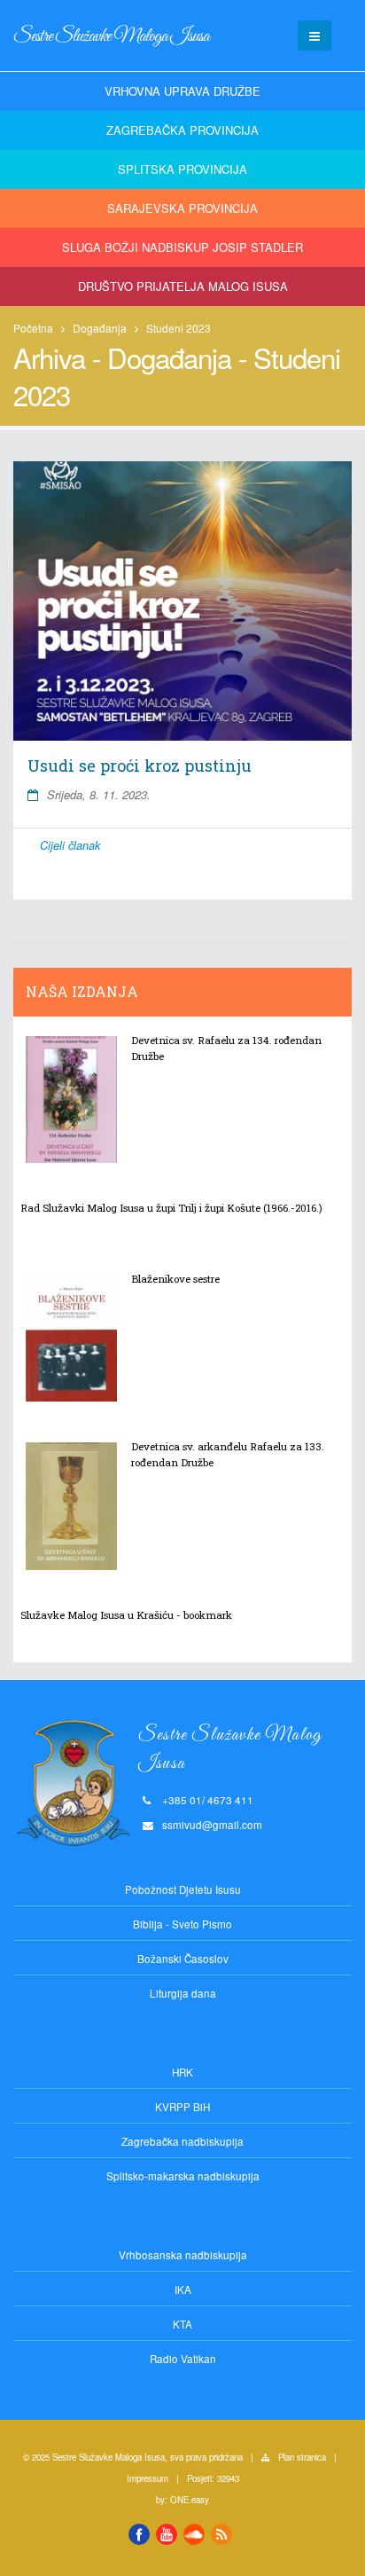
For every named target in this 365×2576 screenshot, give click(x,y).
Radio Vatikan (183, 2359)
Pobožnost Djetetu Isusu (183, 1889)
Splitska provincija (182, 169)
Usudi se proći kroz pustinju (140, 766)
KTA (182, 2324)
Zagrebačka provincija (182, 130)
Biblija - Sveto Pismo (182, 1924)
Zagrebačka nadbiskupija (182, 2141)
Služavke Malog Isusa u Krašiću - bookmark (126, 1615)
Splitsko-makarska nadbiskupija (183, 2176)
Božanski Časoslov (183, 1959)
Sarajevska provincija (182, 208)
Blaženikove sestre (175, 1279)
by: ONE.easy (182, 2500)
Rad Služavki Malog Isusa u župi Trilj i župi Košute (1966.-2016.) (171, 1208)
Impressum (148, 2478)
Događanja (100, 328)
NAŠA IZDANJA (82, 992)
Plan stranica (302, 2457)
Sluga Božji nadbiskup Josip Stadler (182, 247)
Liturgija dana (183, 1993)
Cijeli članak (70, 845)
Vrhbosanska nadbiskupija (183, 2255)
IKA (183, 2289)
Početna (33, 328)
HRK (182, 2072)
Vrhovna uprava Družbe (182, 91)
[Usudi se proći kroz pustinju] (182, 601)
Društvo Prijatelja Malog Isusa (183, 286)
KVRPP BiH (182, 2107)
